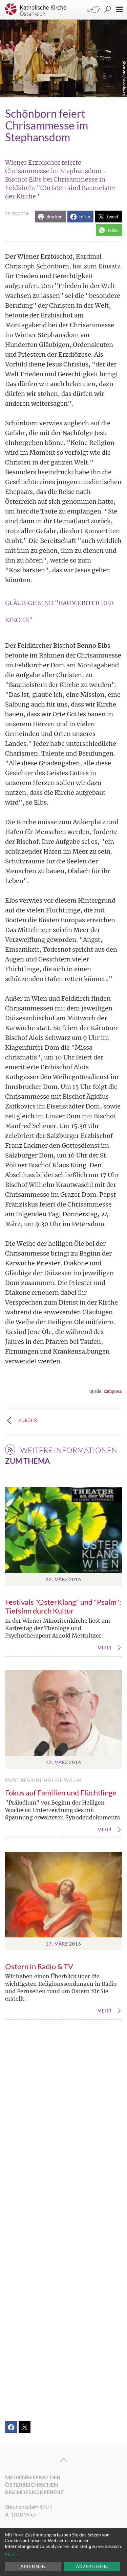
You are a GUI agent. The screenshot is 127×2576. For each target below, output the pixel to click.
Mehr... (12, 2554)
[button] (50, 217)
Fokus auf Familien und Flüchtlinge (61, 1793)
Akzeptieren (92, 2566)
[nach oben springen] (63, 2460)
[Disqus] (63, 2125)
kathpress (113, 1391)
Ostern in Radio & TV (39, 1966)
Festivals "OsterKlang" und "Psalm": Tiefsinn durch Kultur (63, 1606)
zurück (28, 1421)
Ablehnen (33, 2566)
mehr (104, 1648)
